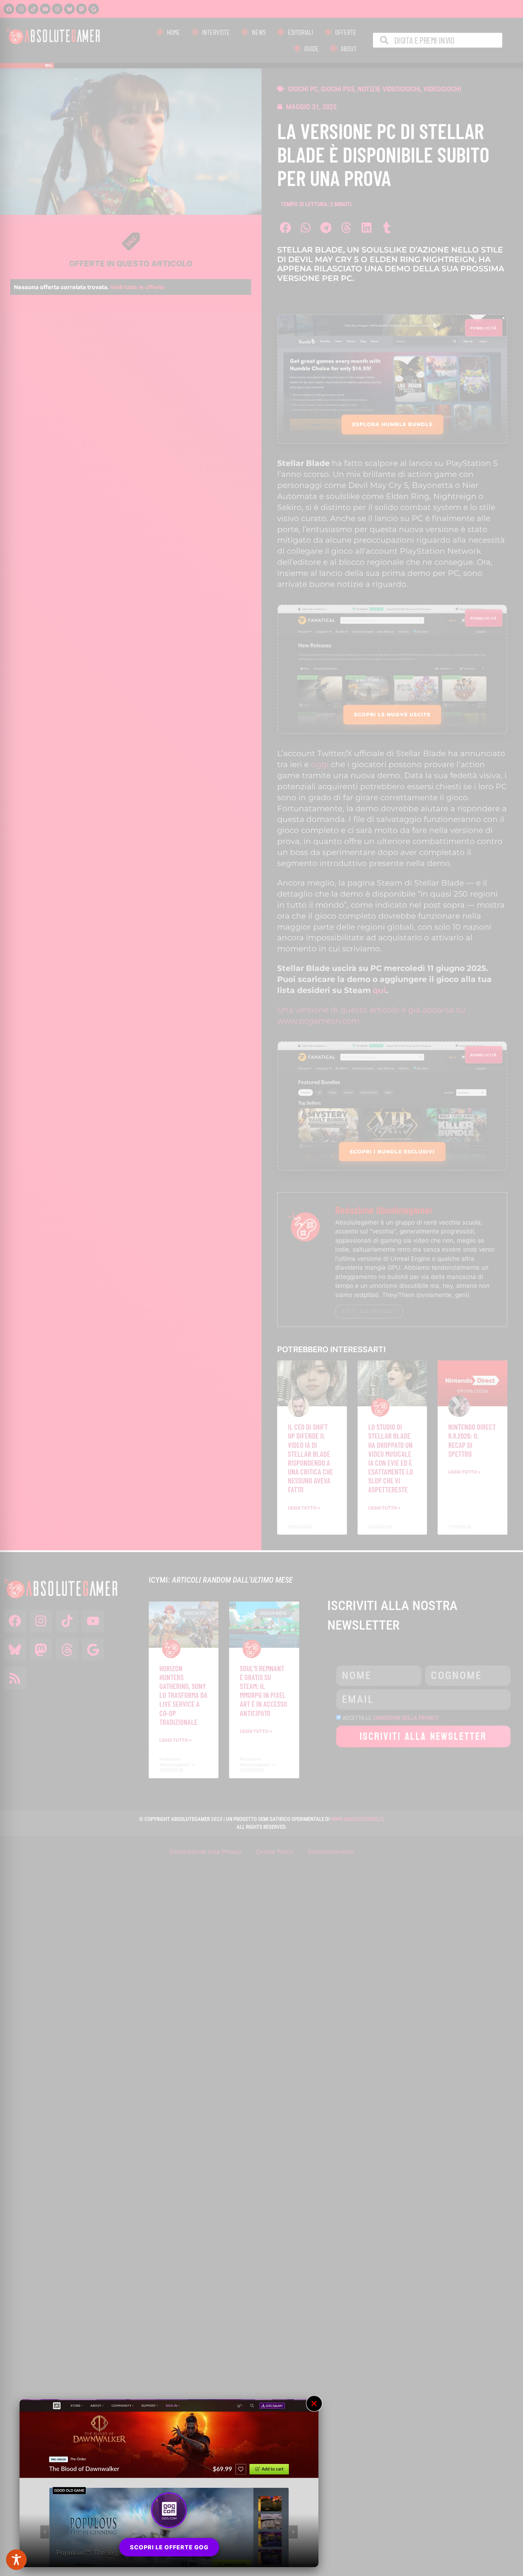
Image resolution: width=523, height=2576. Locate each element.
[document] (261, 1288)
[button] (314, 2404)
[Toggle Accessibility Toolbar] (16, 2560)
